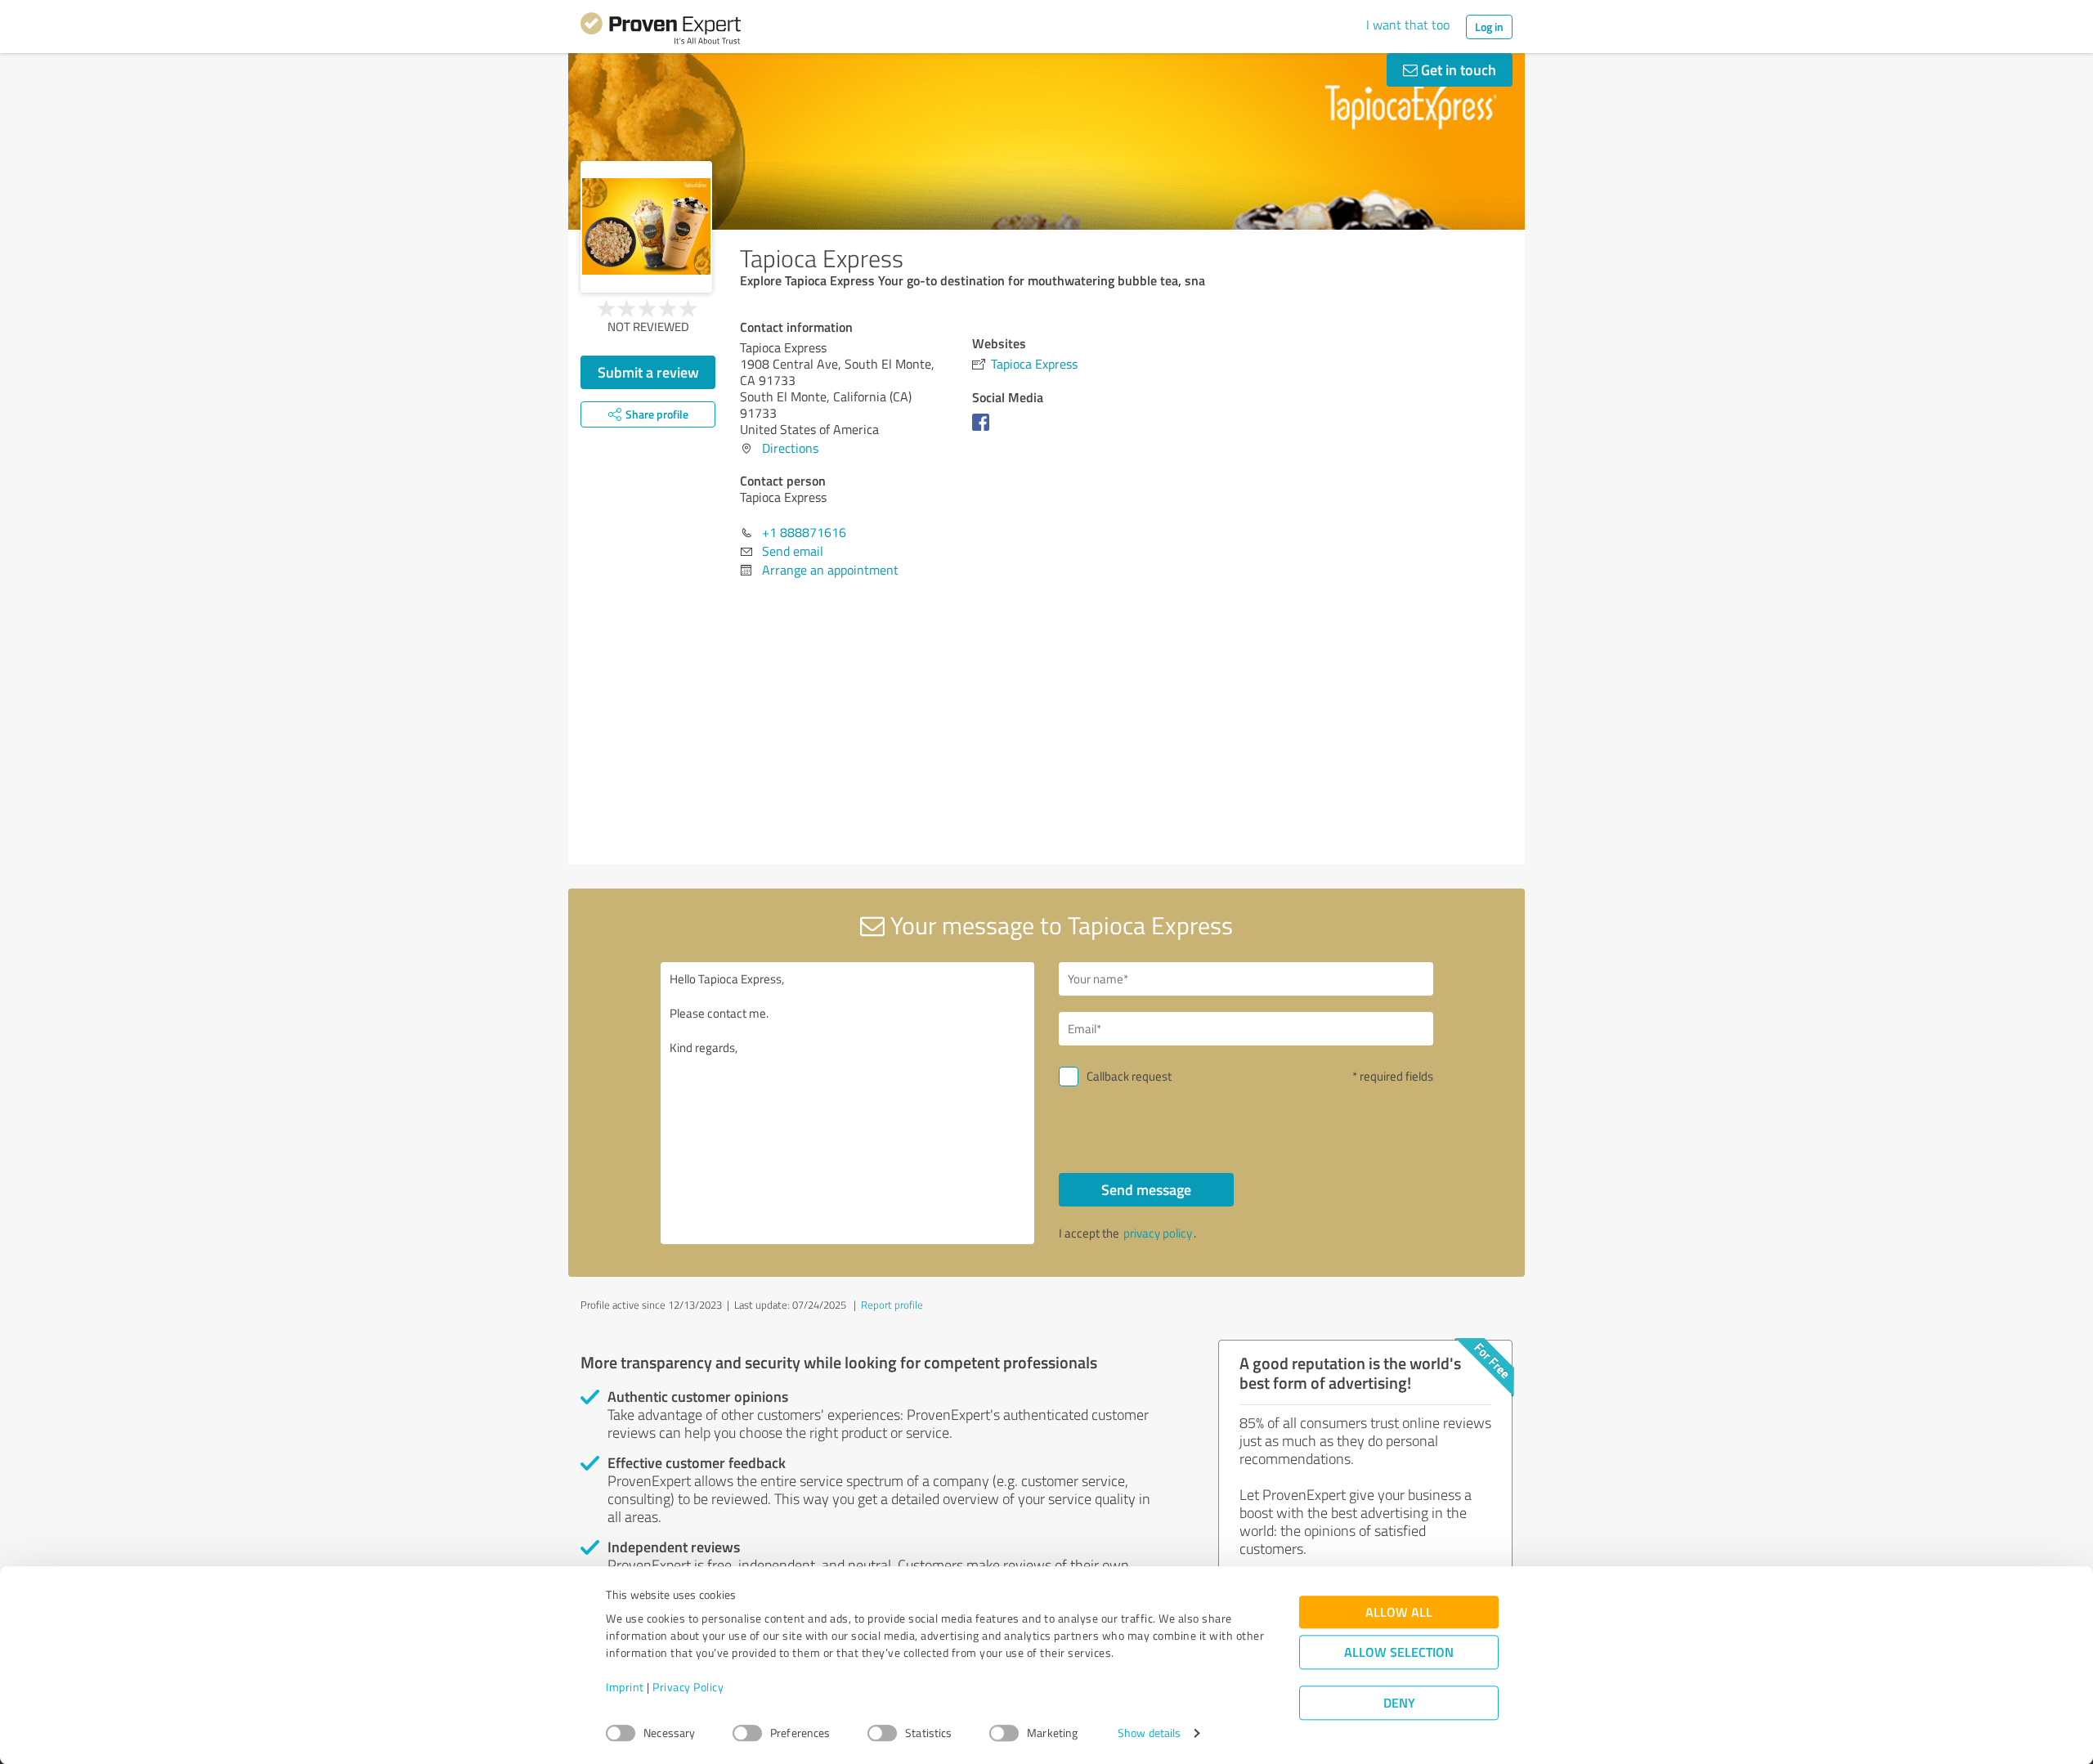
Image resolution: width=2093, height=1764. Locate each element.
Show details (1149, 1733)
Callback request (1129, 1076)
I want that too (1408, 25)
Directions (790, 448)
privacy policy (1158, 1233)
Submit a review (648, 372)
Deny (1399, 1703)
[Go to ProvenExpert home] (661, 31)
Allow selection (1399, 1652)
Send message (1146, 1189)
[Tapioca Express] (646, 227)
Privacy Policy (688, 1688)
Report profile (892, 1305)
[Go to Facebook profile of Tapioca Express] (984, 430)
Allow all (1399, 1612)
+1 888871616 (804, 532)
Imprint (625, 1688)
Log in (1489, 27)
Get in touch (1457, 69)
